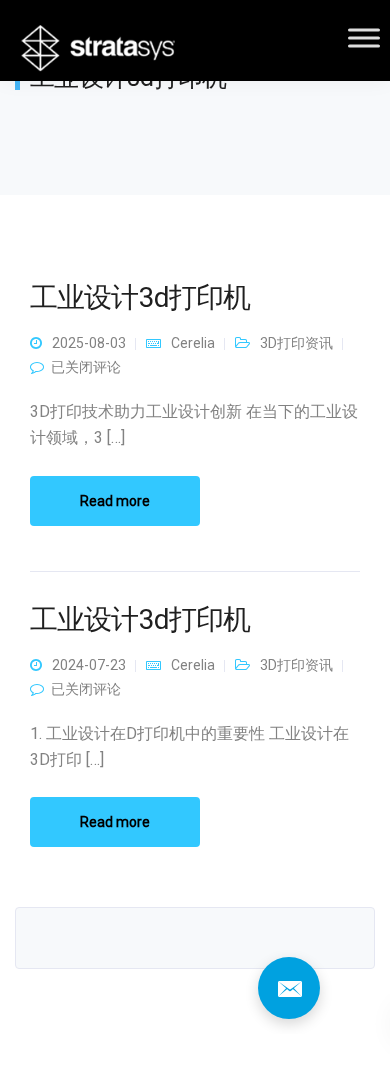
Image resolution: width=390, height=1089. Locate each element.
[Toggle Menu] (364, 37)
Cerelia (193, 343)
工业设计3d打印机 (140, 297)
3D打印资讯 (296, 343)
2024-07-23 (89, 665)
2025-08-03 (89, 343)
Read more (115, 501)
